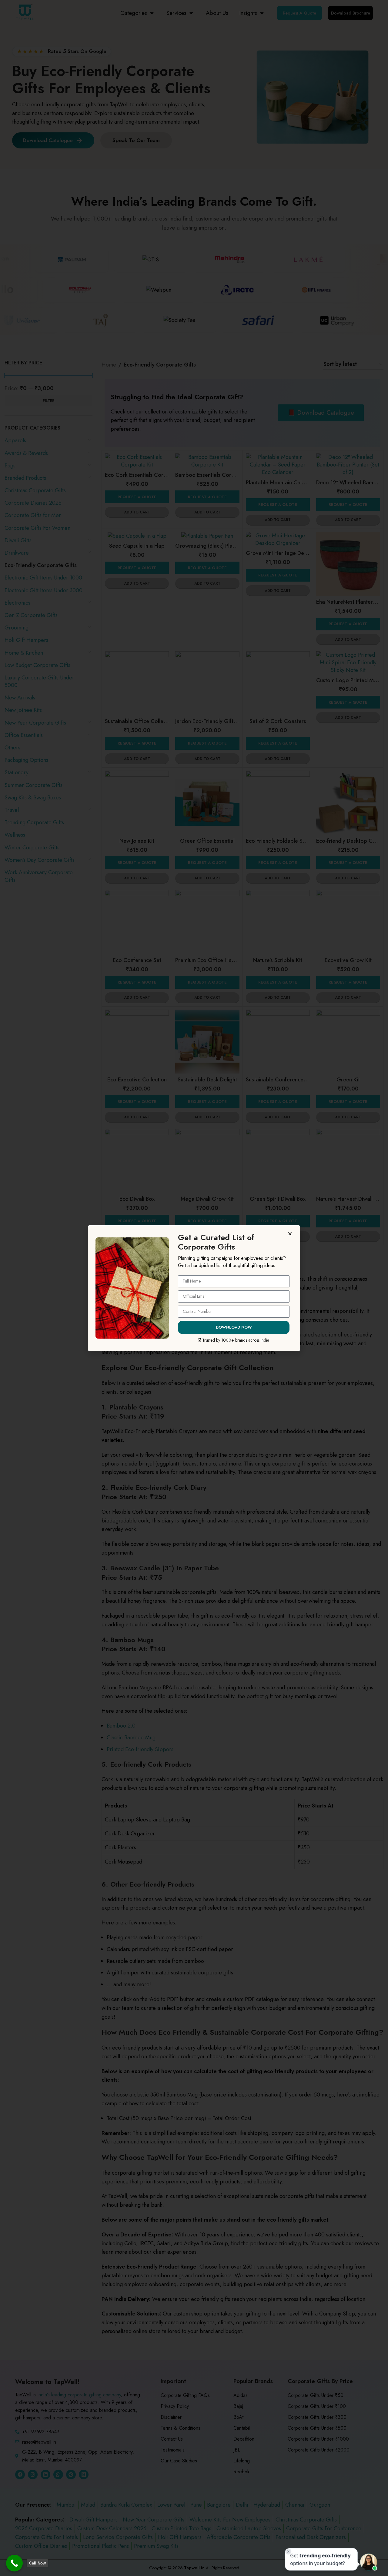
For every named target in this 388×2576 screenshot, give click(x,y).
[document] (194, 1288)
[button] (291, 1234)
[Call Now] (14, 2563)
